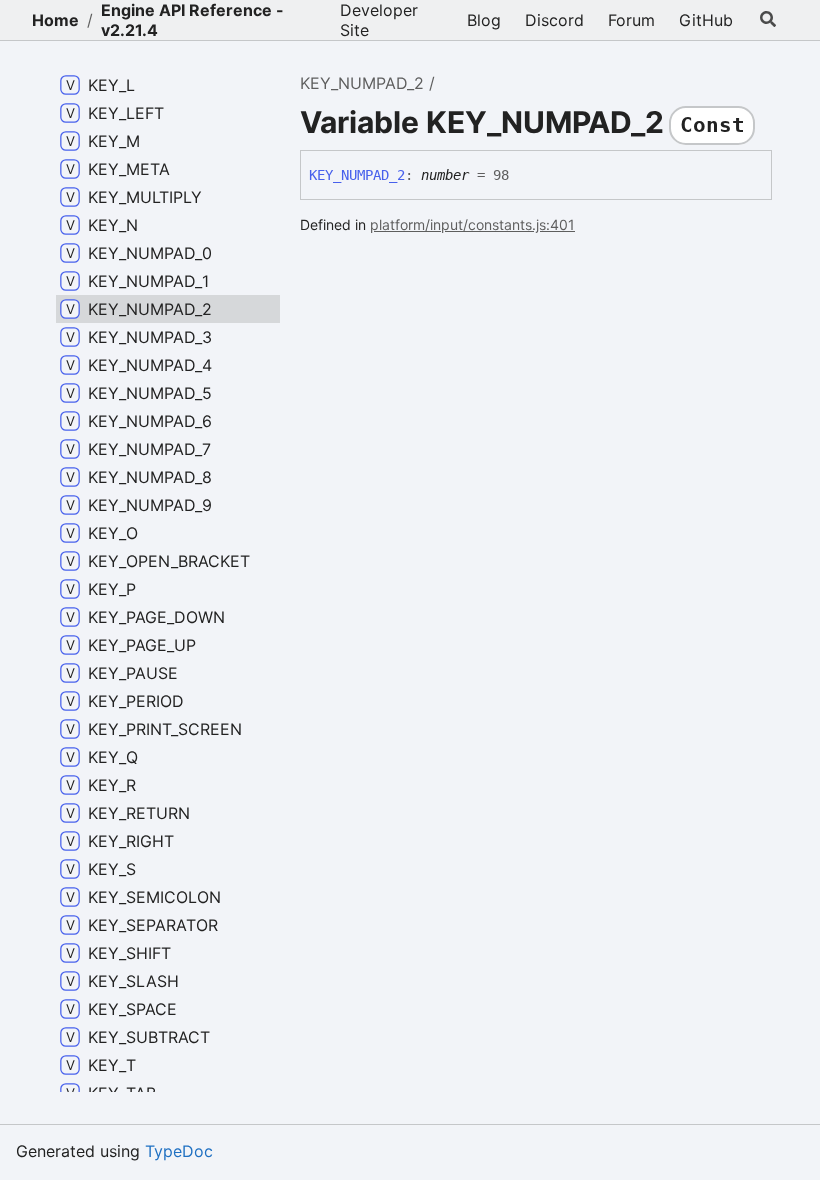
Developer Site (379, 20)
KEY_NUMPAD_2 (362, 83)
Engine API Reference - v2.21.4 (192, 20)
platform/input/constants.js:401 (472, 224)
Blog (484, 20)
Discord (554, 20)
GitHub (706, 20)
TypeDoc (179, 1151)
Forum (631, 20)
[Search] (768, 20)
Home (55, 20)
